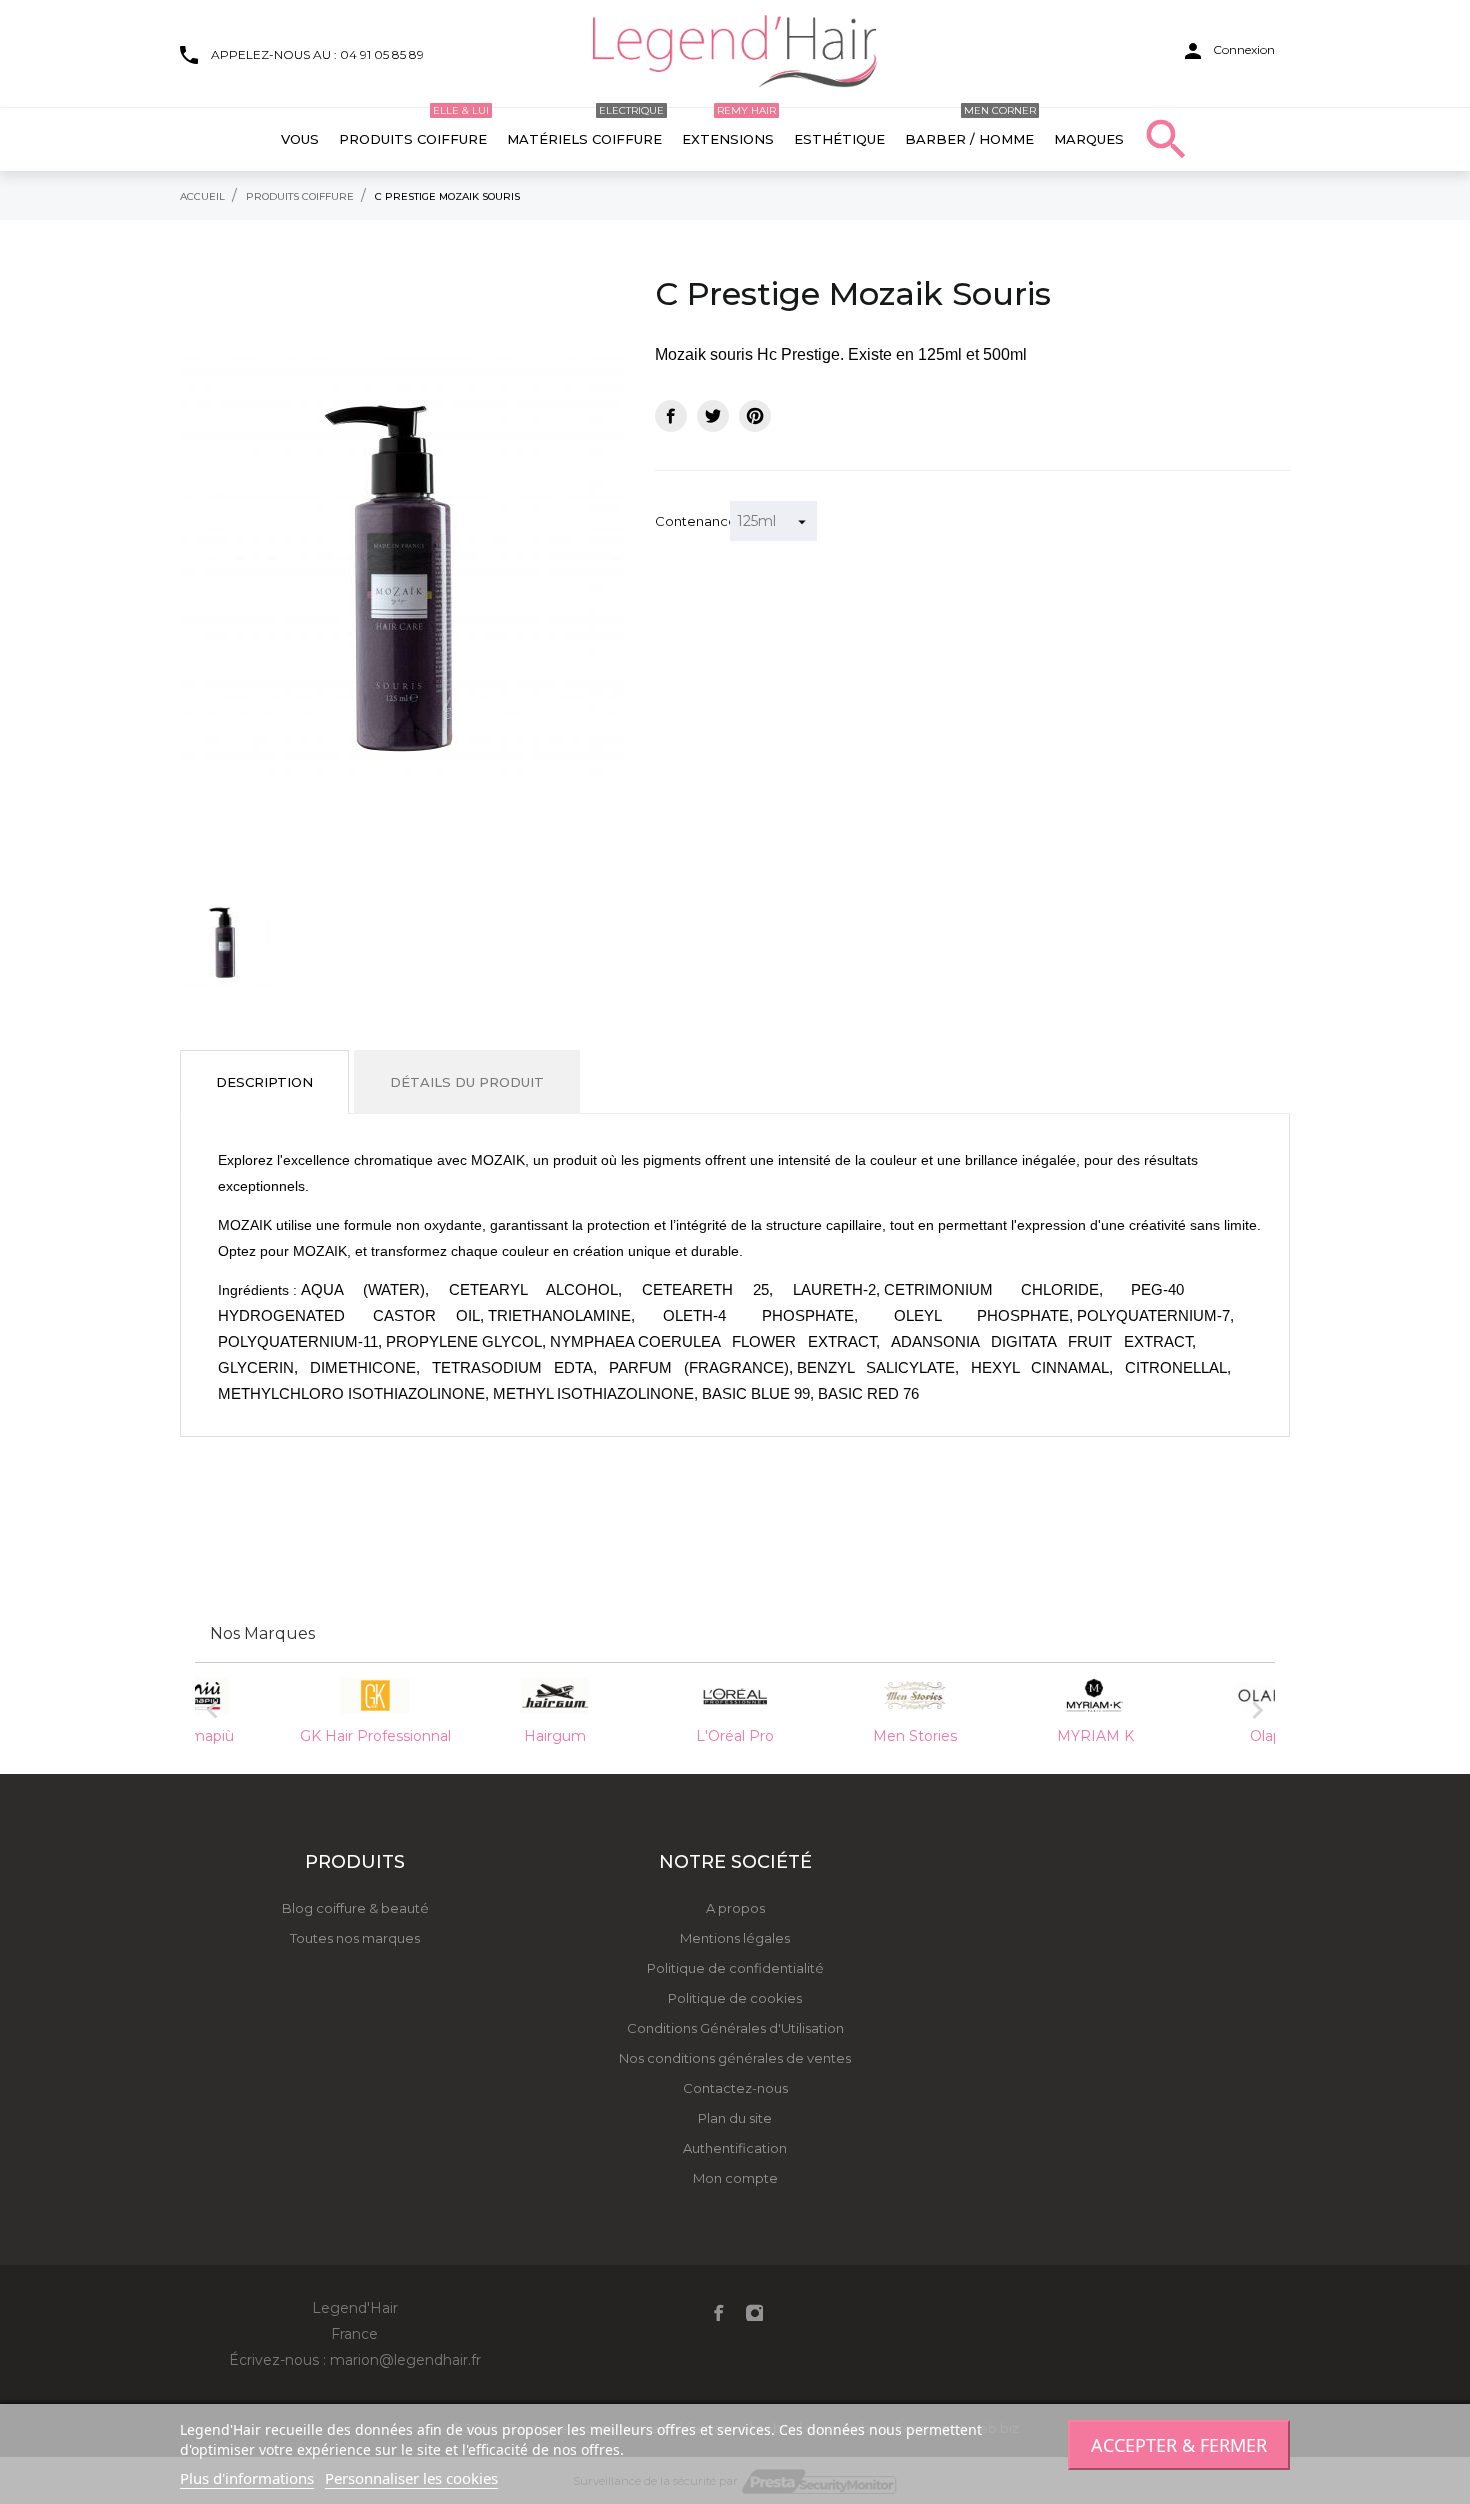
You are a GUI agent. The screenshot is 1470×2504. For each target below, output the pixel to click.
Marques (1089, 139)
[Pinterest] (755, 416)
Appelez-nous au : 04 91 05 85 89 (317, 54)
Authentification (735, 2148)
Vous (300, 139)
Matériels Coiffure (585, 127)
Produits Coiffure (414, 127)
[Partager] (671, 416)
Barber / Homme (970, 127)
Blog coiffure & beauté (355, 1908)
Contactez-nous (735, 2088)
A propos (735, 1908)
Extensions (729, 127)
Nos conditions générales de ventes (735, 2058)
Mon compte (735, 2178)
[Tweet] (713, 416)
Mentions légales (735, 1938)
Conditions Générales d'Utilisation (735, 2028)
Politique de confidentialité (735, 1968)
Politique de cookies (735, 1998)
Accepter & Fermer (1179, 2445)
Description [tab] (264, 1082)
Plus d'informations (247, 2478)
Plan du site (735, 2118)
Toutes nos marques (355, 1938)
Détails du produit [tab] (467, 1082)
